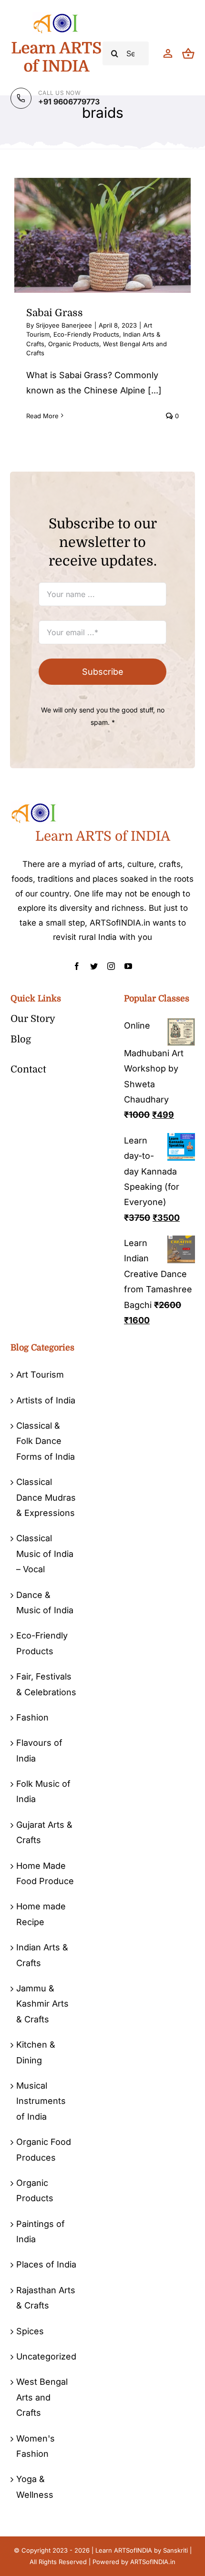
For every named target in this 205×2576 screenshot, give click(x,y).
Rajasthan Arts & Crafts (46, 2298)
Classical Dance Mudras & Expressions (46, 1497)
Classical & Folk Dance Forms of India (46, 1441)
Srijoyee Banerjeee (64, 325)
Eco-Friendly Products (86, 334)
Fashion (32, 1717)
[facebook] (77, 966)
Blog (21, 1039)
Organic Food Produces (44, 2149)
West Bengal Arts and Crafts (42, 2397)
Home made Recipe (41, 1914)
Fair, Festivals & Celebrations (46, 1684)
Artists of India (46, 1400)
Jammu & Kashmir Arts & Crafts (42, 2004)
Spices (30, 2331)
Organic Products (74, 344)
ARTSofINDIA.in (153, 2562)
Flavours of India (39, 1750)
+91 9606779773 (69, 102)
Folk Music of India (43, 1791)
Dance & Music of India (45, 1602)
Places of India (46, 2264)
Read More (42, 416)
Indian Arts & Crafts (42, 1955)
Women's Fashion (36, 2446)
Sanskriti (175, 2550)
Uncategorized (46, 2356)
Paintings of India (41, 2231)
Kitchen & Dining (36, 2052)
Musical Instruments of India (41, 2101)
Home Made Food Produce (45, 1873)
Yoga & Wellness (35, 2487)
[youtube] (128, 966)
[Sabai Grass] (102, 235)
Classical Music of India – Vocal (45, 1554)
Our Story (33, 1019)
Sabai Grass (55, 313)
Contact (28, 1069)
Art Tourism (40, 1375)
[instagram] (111, 966)
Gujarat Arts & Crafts (44, 1832)
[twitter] (94, 966)
